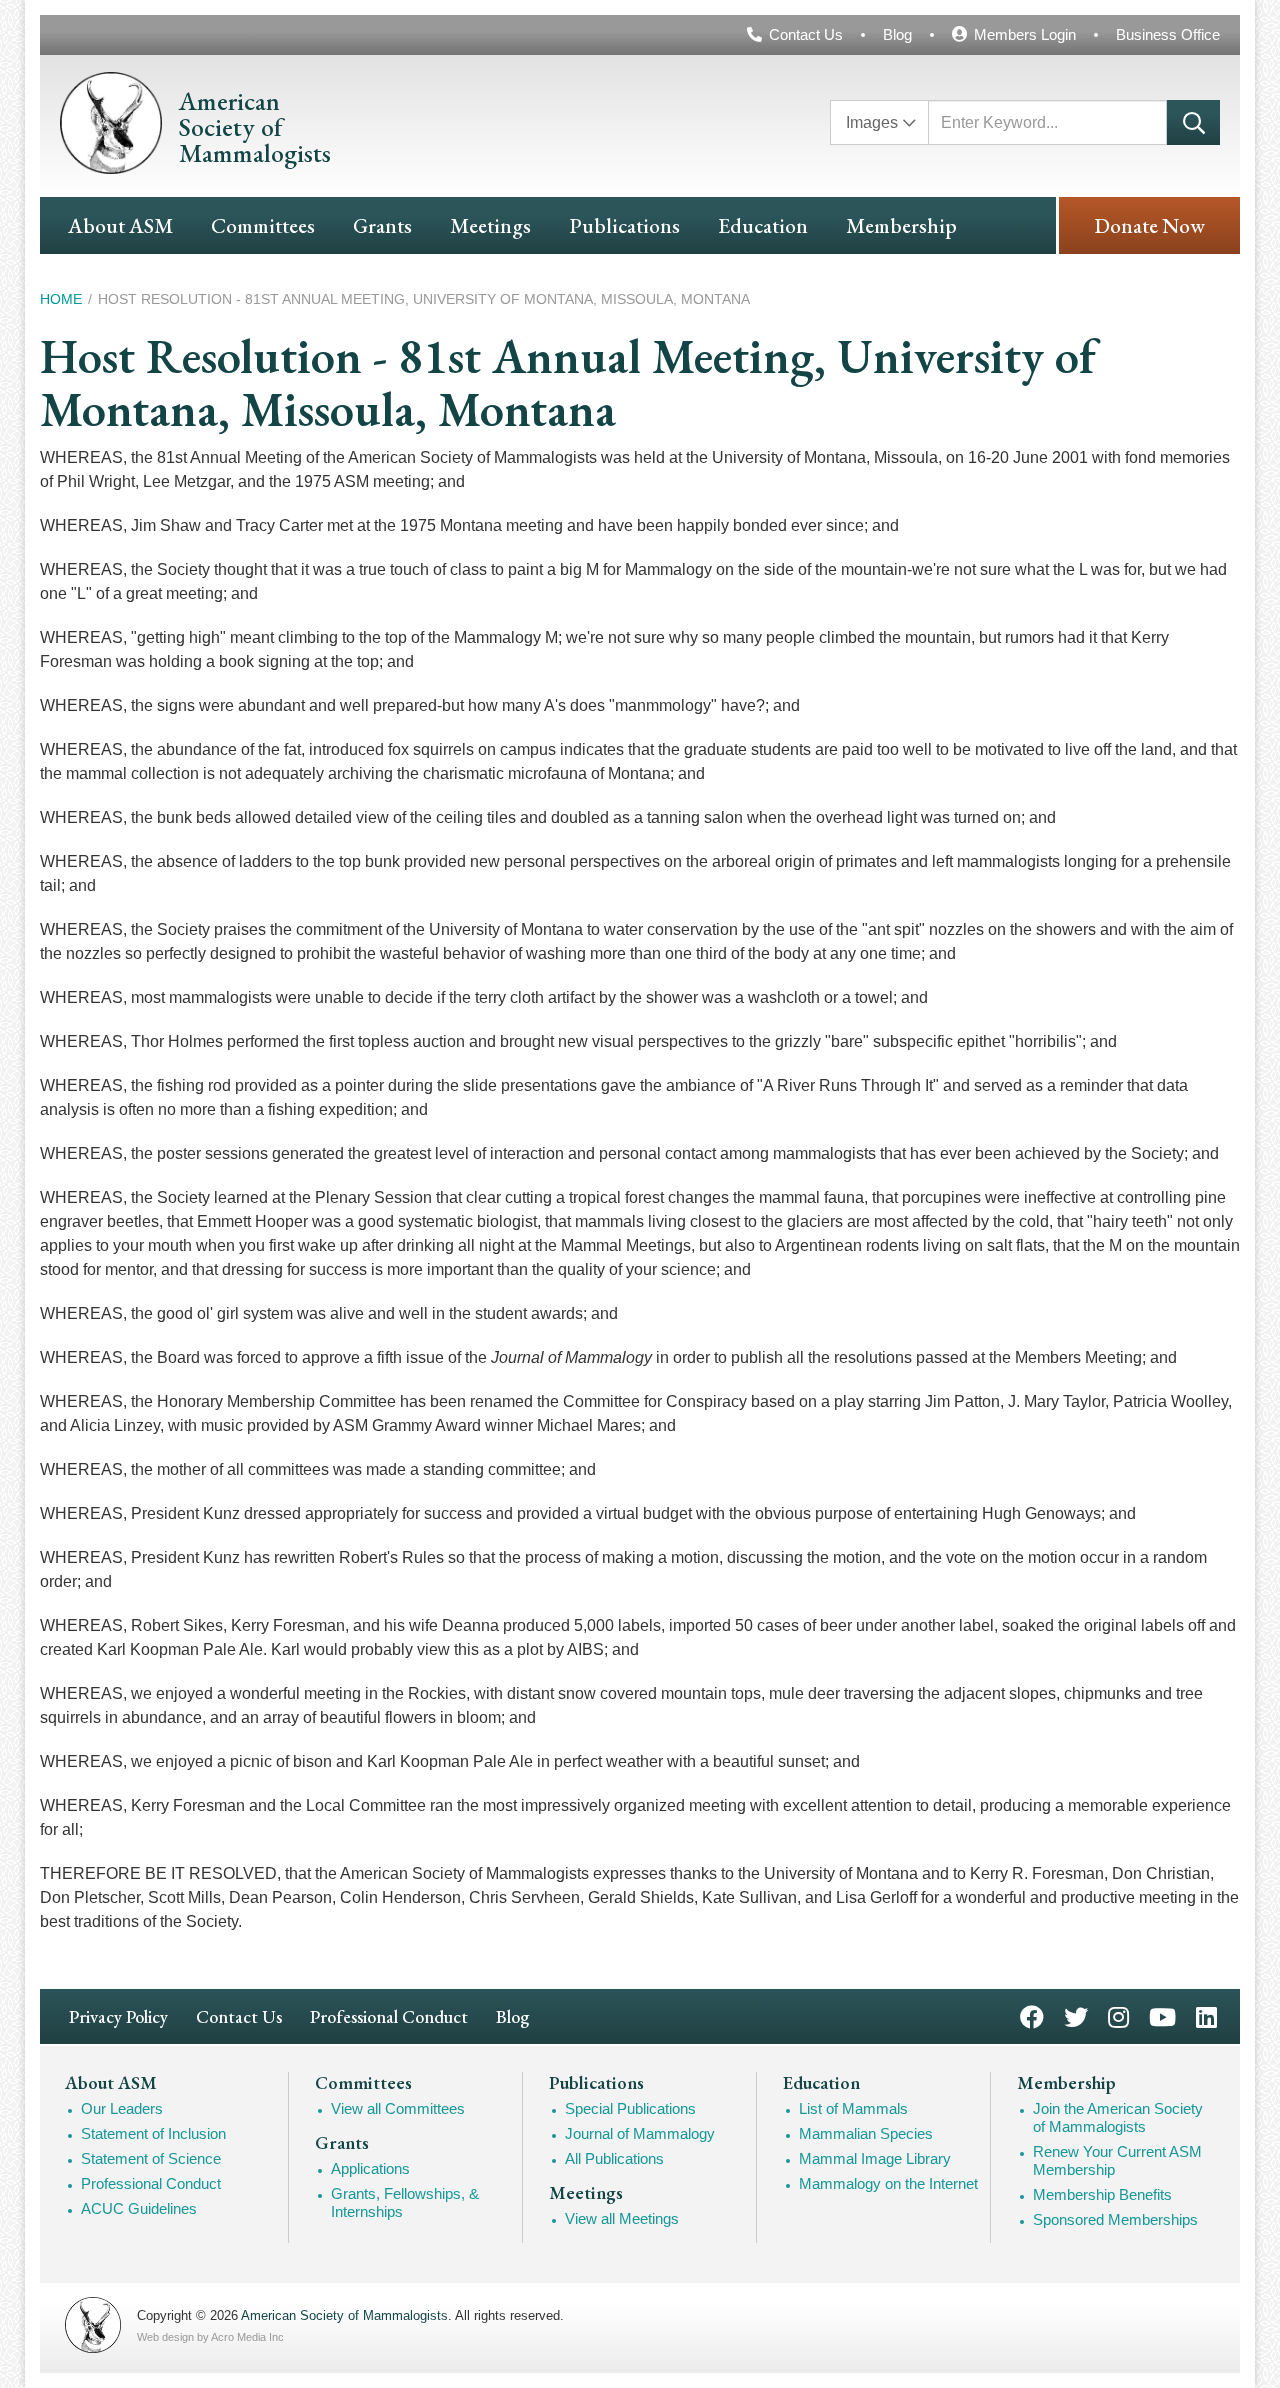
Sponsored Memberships (1115, 2219)
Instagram (1118, 2015)
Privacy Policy (118, 2016)
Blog (897, 34)
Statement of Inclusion (153, 2133)
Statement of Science (151, 2158)
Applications (370, 2168)
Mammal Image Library (875, 2158)
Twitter (1076, 2015)
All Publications (614, 2158)
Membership (901, 225)
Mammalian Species (866, 2133)
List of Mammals (853, 2108)
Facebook (1032, 2015)
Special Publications (630, 2108)
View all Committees (398, 2108)
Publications (624, 225)
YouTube (1162, 2015)
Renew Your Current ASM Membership (1117, 2160)
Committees (263, 225)
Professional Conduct (389, 2016)
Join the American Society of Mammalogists (1118, 2117)
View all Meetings (622, 2218)
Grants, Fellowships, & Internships (405, 2202)
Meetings (490, 225)
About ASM (120, 225)
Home (61, 299)
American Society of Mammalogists (344, 2315)
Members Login (1025, 34)
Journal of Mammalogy (640, 2133)
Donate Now (1149, 225)
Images (872, 122)
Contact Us (806, 34)
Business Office (1168, 34)
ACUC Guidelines (139, 2208)
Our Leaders (122, 2108)
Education (763, 225)
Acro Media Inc (247, 2337)
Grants (382, 225)
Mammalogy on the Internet (888, 2183)
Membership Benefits (1102, 2194)
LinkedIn (1206, 2015)
